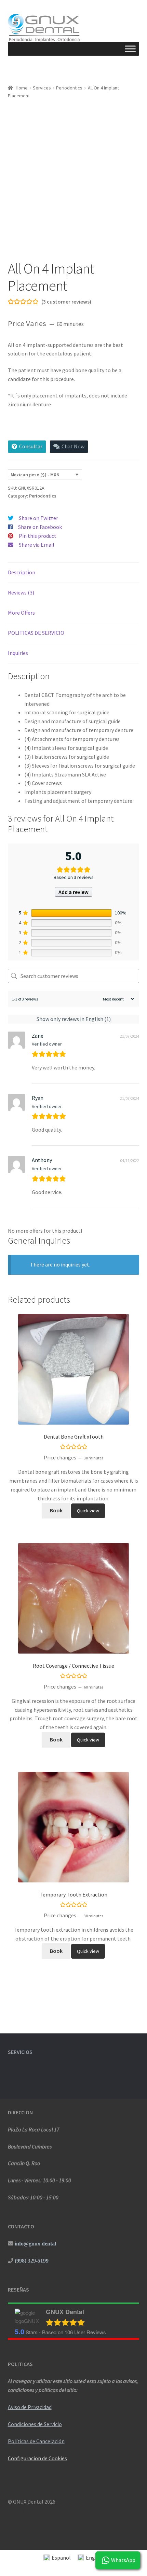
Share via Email (37, 545)
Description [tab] (22, 572)
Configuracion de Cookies (37, 2458)
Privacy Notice (25, 2510)
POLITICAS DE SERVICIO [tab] (36, 633)
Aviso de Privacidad (30, 2407)
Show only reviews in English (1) (74, 1019)
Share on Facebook (40, 527)
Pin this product (38, 536)
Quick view (88, 1511)
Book (56, 1510)
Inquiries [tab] (18, 653)
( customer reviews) (66, 302)
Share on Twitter (38, 518)
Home (22, 88)
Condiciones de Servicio (35, 2424)
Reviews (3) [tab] (21, 592)
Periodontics (69, 88)
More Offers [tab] (21, 613)
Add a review (73, 892)
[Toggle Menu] (130, 49)
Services (42, 88)
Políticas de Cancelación (36, 2441)
